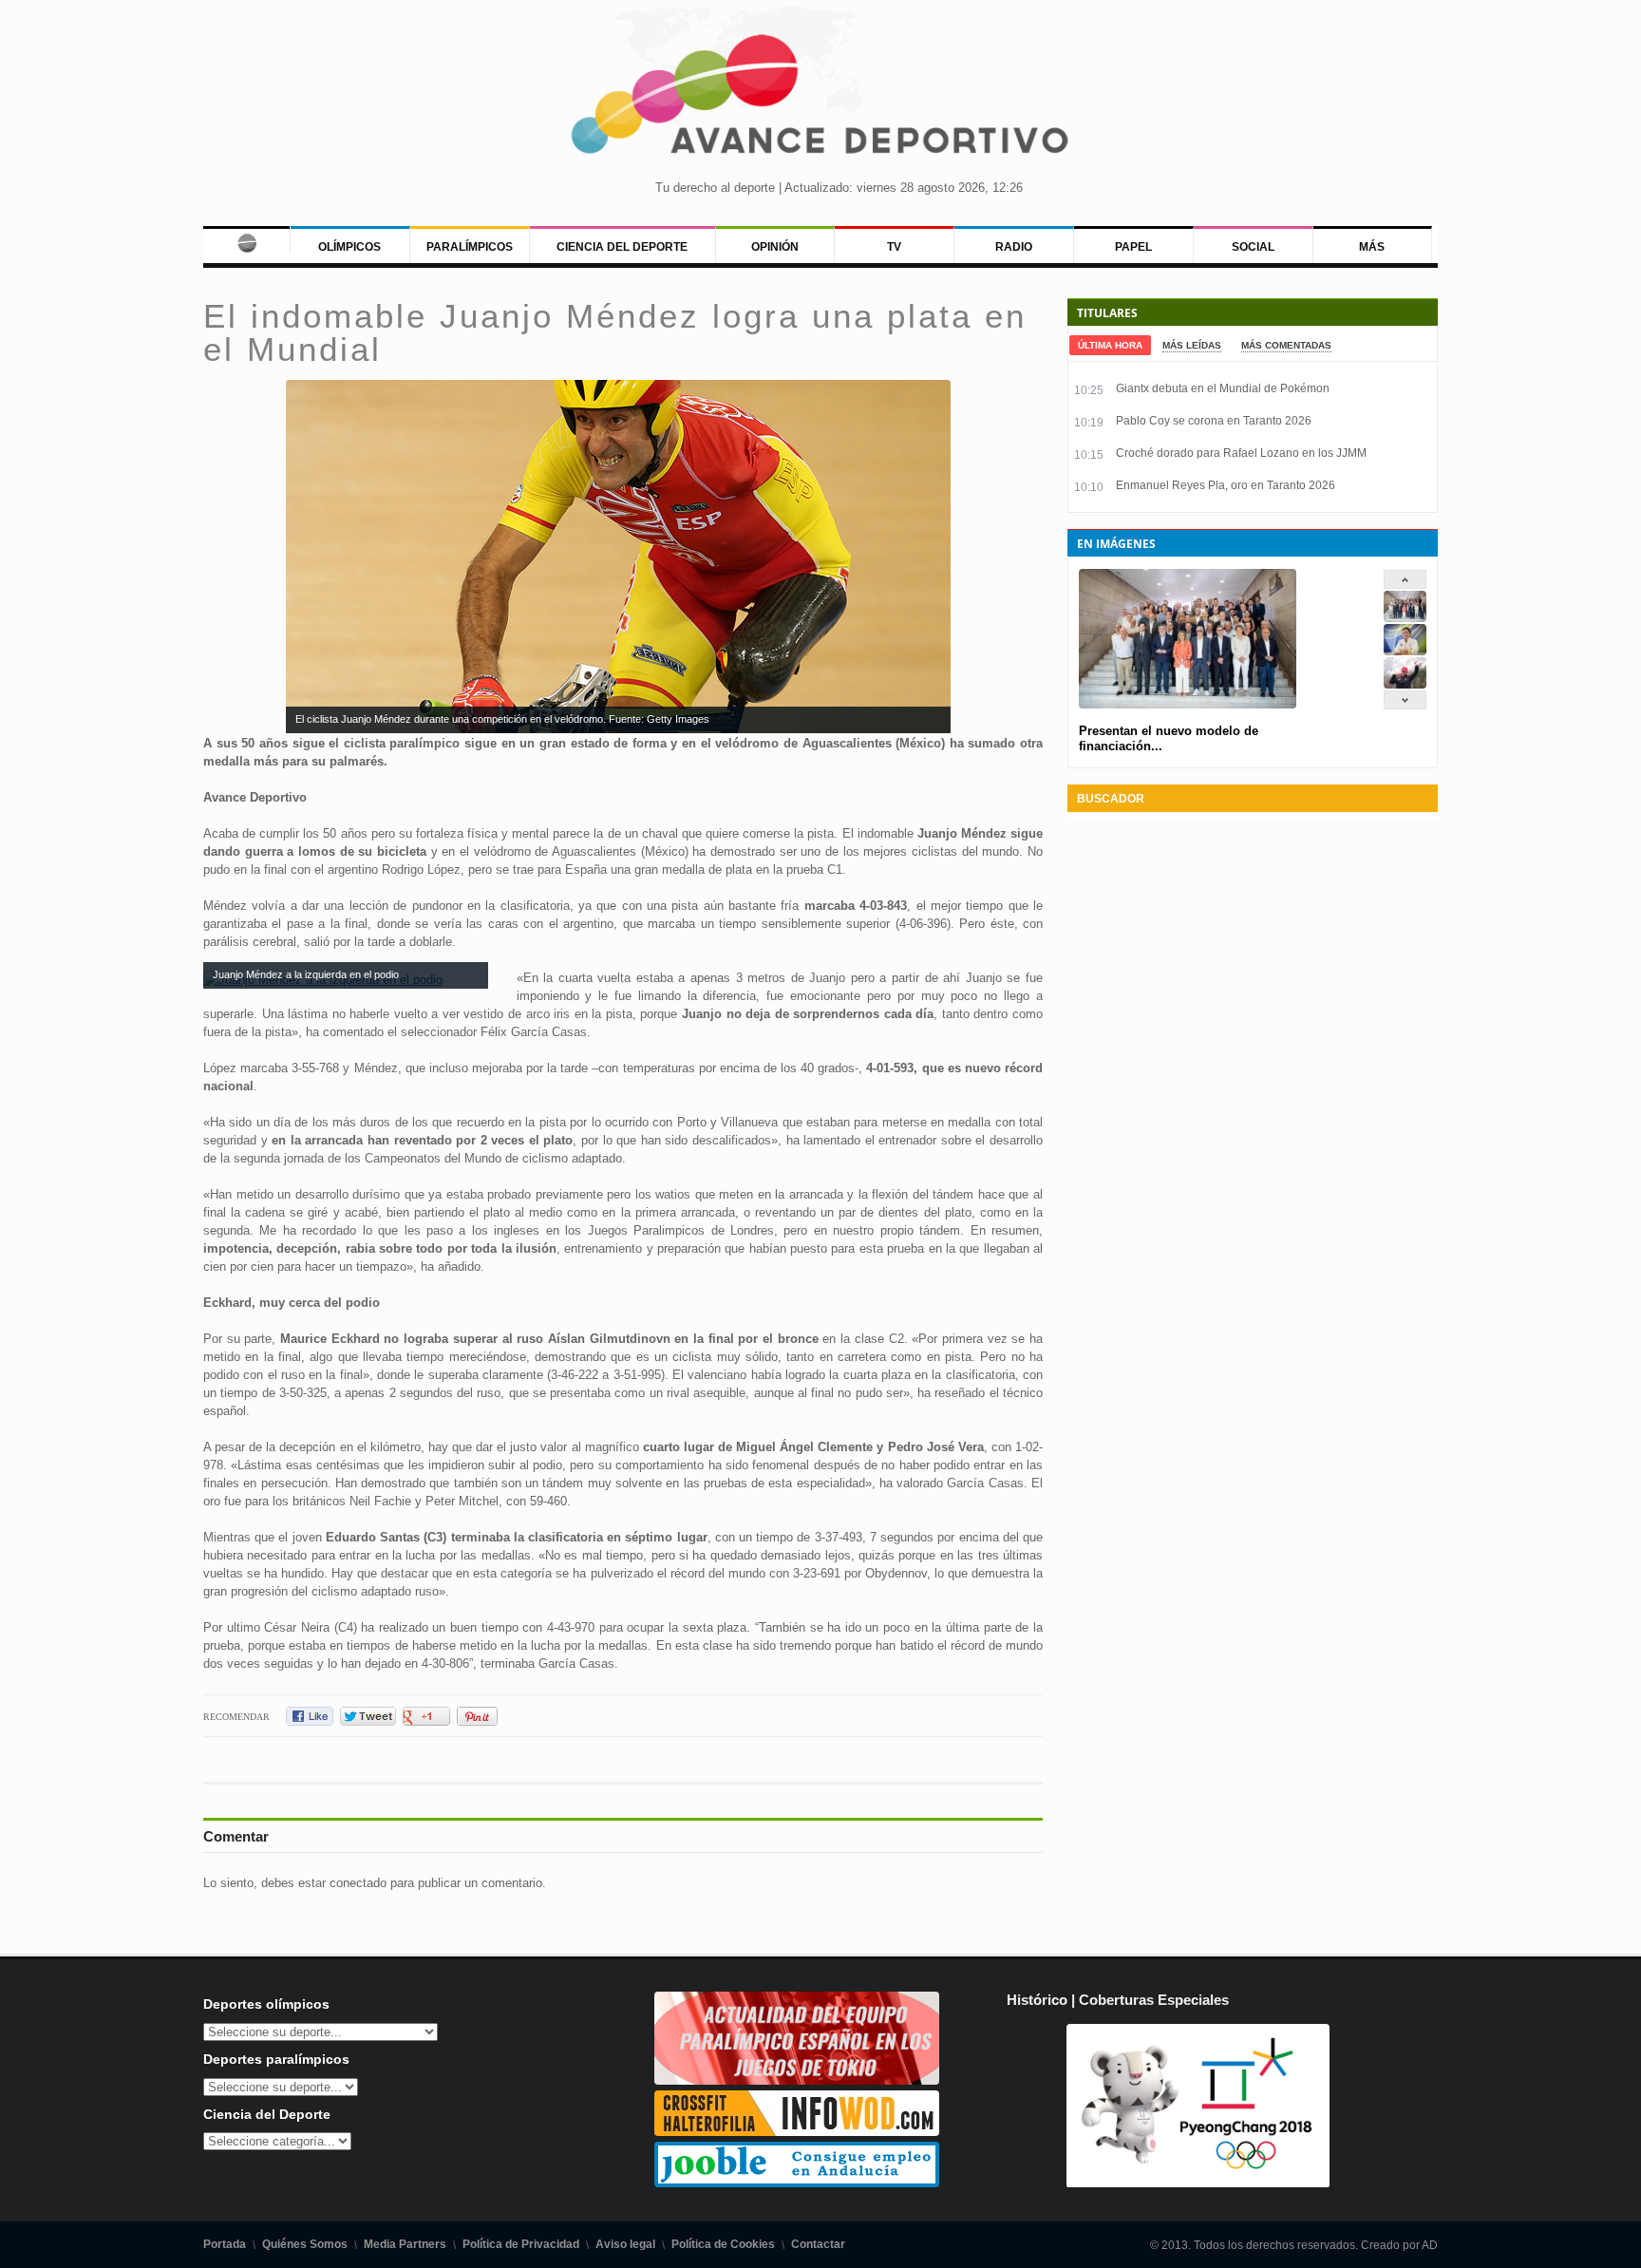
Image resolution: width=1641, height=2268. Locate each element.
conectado (358, 1883)
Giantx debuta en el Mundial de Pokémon (1223, 388)
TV (894, 247)
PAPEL (1133, 247)
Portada (225, 2244)
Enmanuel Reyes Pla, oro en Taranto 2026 (1226, 485)
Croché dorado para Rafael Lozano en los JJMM (1241, 453)
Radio (1014, 247)
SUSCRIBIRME (916, 2196)
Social (1253, 247)
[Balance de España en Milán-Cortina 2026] (1405, 651)
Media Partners (405, 2244)
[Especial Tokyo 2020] (797, 2080)
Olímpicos (349, 247)
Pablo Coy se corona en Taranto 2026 (1214, 421)
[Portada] (246, 239)
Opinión (775, 247)
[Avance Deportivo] (820, 100)
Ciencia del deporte (622, 247)
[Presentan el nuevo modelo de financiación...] (1405, 618)
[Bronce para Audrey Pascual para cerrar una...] (1405, 684)
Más (1372, 247)
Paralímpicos (470, 247)
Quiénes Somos (305, 2244)
